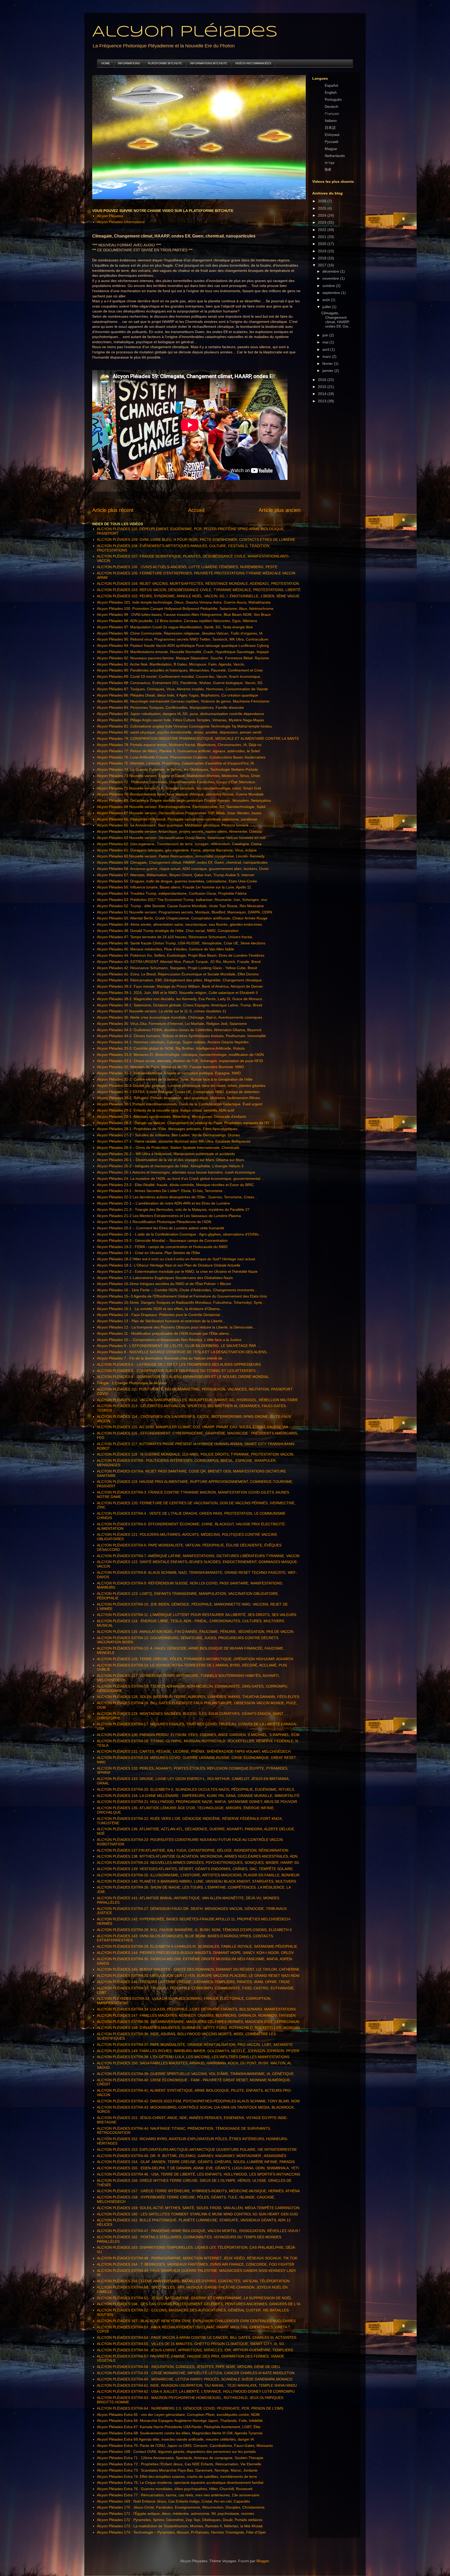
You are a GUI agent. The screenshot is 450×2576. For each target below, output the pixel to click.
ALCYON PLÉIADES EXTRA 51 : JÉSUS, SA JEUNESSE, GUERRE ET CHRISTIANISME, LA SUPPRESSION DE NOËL (194, 2298)
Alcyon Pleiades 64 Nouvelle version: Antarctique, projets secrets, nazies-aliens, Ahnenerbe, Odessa (179, 831)
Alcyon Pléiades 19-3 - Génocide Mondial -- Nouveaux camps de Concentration (162, 1240)
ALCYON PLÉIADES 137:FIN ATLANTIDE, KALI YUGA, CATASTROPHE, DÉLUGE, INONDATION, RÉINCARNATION (193, 1850)
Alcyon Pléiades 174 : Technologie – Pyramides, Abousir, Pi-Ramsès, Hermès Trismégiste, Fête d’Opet (181, 2532)
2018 (323, 258)
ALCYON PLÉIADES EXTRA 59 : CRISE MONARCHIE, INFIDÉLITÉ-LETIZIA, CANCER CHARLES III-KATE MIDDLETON (196, 2373)
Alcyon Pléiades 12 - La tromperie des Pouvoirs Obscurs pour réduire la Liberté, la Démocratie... (176, 1327)
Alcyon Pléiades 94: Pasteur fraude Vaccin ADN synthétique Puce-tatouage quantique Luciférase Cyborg (183, 645)
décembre (331, 271)
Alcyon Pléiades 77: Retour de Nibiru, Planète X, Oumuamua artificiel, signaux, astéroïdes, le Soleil (178, 751)
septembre (332, 293)
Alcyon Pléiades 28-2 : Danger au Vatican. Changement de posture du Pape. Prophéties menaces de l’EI (183, 1123)
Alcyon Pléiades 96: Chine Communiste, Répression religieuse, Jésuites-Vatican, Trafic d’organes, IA (180, 633)
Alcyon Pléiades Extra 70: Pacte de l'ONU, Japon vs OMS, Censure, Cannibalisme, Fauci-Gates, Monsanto (185, 2446)
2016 (323, 380)
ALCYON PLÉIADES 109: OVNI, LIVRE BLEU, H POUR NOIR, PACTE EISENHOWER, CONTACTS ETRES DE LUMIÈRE (196, 540)
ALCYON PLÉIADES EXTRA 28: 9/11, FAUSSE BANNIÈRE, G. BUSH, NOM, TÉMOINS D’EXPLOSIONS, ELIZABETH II (194, 1930)
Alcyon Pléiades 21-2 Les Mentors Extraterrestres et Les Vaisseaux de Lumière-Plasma (169, 1216)
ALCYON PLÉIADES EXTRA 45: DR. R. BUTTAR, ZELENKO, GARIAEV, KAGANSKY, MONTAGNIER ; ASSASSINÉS (192, 2156)
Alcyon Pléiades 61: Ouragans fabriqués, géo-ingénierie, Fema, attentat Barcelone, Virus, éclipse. (177, 850)
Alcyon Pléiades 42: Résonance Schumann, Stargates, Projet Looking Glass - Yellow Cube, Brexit (177, 968)
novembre (331, 278)
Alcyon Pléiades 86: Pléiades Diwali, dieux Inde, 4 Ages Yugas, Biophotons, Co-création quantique (177, 695)
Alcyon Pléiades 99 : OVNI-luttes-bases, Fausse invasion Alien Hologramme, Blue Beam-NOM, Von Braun (184, 615)
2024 (323, 215)
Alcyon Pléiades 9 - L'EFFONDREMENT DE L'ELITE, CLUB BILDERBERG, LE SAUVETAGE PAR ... (179, 1346)
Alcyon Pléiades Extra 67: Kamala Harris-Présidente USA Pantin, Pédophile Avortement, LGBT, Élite (179, 2427)
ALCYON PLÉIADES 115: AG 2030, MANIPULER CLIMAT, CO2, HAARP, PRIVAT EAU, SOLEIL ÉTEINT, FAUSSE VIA (192, 1427)
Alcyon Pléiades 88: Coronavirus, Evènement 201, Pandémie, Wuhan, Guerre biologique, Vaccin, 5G (180, 683)
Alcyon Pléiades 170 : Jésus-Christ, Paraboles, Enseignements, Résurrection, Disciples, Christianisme (181, 2507)
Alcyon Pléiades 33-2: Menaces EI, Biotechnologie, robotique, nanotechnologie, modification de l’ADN (180, 1055)
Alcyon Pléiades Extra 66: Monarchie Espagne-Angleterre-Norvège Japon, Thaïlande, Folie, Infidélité (180, 2421)
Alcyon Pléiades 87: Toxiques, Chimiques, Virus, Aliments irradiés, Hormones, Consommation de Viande (182, 689)
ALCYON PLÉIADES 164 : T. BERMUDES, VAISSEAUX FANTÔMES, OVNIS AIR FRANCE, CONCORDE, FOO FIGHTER (196, 2264)
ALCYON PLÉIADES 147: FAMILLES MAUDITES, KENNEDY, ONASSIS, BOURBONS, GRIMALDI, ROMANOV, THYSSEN (196, 2015)
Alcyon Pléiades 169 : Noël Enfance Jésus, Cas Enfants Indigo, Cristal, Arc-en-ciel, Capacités (173, 2501)
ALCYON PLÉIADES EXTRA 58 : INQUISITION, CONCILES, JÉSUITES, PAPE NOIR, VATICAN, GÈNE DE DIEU (188, 2367)
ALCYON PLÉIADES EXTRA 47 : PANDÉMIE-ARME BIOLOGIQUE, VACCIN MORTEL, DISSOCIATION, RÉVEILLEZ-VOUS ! (199, 2231)
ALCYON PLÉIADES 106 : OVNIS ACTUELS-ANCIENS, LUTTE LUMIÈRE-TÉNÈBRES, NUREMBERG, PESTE (187, 567)
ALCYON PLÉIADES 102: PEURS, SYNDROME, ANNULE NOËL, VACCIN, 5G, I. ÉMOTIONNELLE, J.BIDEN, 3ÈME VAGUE (198, 596)
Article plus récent (113, 510)
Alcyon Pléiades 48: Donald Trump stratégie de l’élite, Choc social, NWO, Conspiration (168, 931)
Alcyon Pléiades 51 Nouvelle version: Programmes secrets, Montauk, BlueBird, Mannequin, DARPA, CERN (185, 912)
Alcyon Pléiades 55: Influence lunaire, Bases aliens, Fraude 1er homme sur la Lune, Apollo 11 (174, 887)
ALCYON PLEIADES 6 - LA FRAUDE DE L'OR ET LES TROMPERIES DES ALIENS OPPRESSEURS (179, 1364)
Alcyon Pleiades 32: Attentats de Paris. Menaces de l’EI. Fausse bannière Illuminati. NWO (170, 1067)
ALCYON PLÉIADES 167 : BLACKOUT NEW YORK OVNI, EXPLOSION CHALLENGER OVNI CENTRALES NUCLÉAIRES (196, 2321)
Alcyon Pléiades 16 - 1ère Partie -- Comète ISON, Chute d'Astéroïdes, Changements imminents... (177, 1290)
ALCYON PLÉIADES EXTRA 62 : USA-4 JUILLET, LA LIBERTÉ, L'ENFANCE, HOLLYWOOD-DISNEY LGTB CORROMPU (196, 2391)
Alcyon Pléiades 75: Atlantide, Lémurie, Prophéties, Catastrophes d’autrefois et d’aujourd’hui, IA (175, 763)
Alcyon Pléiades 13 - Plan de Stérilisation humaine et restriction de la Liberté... (161, 1321)
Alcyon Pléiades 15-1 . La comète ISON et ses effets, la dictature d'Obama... (160, 1309)
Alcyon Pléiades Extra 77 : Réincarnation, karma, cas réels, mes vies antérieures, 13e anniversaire (178, 2495)
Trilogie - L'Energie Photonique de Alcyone (132, 1383)
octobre (329, 286)
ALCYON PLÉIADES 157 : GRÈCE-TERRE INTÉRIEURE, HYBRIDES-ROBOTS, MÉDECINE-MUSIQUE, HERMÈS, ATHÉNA (198, 2191)
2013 (323, 401)
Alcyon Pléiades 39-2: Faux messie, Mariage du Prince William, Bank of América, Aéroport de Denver (180, 986)
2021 (323, 237)
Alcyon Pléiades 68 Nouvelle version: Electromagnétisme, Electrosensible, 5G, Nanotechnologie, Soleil (181, 807)
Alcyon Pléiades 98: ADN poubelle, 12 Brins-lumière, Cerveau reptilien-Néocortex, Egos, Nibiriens (177, 621)
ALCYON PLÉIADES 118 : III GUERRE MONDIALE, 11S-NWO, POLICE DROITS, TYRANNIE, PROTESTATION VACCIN (195, 1454)
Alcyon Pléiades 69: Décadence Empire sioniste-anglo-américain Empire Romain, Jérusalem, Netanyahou (184, 800)
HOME (106, 63)
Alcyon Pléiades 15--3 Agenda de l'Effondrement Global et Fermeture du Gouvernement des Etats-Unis (182, 1296)
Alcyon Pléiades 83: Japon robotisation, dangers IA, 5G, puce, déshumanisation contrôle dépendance (180, 714)
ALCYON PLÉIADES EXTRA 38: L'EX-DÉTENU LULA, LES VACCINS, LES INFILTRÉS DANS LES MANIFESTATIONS (193, 2057)
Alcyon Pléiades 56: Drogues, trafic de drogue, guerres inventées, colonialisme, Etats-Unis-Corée (177, 881)
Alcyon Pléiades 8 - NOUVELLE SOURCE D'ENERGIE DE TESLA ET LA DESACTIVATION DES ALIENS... (183, 1352)
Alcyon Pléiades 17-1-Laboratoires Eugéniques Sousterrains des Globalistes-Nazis (165, 1278)
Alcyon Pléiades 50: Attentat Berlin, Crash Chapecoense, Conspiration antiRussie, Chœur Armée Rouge (182, 918)
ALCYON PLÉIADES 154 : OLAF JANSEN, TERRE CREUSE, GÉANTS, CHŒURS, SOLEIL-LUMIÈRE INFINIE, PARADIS (196, 2162)
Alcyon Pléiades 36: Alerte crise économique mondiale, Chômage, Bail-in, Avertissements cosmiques (180, 1017)
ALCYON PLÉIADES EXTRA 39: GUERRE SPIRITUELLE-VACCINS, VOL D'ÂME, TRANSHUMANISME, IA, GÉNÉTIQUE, (196, 2074)
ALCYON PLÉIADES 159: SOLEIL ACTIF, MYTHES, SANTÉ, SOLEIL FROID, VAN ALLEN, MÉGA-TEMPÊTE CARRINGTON (198, 2208)
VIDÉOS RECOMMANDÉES (253, 63)
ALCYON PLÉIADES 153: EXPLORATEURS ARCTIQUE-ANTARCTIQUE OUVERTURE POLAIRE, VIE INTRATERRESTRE (197, 2149)
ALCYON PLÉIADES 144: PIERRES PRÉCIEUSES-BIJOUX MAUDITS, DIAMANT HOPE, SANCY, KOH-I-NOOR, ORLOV (195, 1953)
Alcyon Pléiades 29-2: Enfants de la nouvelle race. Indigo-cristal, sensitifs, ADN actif (165, 1110)
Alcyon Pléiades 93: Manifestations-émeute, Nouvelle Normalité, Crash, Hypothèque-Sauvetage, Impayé (183, 652)
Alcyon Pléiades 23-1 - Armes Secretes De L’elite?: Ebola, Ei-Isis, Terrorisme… (161, 1191)
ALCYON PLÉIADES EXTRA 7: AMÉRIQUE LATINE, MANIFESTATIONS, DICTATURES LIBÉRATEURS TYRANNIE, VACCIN (198, 1556)
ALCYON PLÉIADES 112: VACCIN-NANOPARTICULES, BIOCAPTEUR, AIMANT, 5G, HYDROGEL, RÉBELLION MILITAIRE (197, 1400)
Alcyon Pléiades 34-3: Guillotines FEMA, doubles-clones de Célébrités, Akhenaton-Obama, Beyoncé (179, 1030)
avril (326, 349)
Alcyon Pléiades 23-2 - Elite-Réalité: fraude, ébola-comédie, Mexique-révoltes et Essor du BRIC (175, 1185)
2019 (323, 251)
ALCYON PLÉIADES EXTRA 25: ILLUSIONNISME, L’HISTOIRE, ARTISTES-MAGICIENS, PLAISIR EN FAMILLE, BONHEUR (198, 1875)
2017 (323, 265)
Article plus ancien (280, 510)
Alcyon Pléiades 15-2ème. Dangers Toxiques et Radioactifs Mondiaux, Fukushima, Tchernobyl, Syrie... (181, 1302)
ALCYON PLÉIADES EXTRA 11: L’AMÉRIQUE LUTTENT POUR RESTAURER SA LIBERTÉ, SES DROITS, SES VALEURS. (197, 1615)
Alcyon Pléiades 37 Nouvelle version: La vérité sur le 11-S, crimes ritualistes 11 (162, 1011)
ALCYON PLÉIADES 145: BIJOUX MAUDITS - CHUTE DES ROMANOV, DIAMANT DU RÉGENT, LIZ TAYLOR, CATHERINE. (199, 1969)
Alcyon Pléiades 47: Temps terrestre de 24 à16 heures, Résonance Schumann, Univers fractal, (175, 937)
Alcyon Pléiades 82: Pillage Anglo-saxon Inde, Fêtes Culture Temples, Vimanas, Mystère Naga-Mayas (180, 720)
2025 (323, 208)
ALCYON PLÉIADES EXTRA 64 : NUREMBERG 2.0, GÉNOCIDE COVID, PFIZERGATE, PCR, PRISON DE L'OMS (190, 2408)
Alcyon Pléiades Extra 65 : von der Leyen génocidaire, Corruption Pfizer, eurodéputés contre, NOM (178, 2415)
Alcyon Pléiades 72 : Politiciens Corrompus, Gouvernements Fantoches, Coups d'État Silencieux (176, 782)
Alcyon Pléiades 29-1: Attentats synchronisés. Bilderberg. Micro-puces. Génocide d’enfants (171, 1117)
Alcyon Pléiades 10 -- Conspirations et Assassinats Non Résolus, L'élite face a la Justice (169, 1340)
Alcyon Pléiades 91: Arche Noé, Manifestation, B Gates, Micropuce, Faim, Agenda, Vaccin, (171, 664)
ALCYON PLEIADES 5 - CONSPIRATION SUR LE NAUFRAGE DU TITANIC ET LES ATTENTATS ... (178, 1371)
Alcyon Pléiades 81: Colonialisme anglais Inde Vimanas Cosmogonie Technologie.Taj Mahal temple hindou (184, 726)
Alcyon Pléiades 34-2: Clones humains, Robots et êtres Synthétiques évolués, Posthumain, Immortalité (181, 1036)
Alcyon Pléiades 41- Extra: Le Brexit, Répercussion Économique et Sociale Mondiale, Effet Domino (178, 974)
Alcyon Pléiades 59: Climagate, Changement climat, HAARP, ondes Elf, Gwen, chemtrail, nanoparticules (182, 862)
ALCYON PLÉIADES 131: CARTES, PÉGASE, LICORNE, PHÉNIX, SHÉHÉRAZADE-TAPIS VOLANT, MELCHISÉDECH (194, 1751)
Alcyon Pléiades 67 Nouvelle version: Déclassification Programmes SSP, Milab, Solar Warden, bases (179, 813)
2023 (323, 222)
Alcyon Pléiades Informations (121, 222)
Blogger (263, 2561)
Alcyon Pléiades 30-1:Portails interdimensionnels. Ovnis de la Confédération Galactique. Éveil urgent (180, 1104)
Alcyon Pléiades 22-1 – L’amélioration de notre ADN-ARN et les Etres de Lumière (163, 1203)
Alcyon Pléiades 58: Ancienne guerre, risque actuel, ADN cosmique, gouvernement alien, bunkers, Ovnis (183, 869)
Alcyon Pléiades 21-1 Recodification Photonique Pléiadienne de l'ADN (154, 1222)
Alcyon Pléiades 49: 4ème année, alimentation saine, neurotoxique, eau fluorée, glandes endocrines (179, 924)
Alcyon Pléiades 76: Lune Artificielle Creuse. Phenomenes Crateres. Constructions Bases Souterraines (181, 757)
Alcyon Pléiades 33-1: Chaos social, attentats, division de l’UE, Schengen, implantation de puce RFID (180, 1061)
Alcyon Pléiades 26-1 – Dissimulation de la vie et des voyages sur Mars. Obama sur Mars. (171, 1160)
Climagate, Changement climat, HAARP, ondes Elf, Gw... (336, 319)
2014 (323, 394)
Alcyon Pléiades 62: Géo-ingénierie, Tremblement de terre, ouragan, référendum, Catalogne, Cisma (179, 844)
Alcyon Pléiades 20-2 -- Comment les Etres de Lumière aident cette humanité (161, 1228)
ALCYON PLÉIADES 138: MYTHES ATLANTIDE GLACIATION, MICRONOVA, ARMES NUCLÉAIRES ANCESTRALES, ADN (197, 1856)
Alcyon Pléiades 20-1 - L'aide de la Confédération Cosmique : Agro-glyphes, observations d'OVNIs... (179, 1234)
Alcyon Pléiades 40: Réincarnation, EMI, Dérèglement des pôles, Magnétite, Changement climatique (179, 980)
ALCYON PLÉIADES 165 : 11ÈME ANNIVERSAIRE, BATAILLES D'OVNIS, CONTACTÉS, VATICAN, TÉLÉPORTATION (193, 2281)
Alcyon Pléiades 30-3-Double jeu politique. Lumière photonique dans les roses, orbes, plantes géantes (181, 1086)
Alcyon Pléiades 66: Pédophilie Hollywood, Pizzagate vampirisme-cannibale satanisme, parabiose (177, 819)
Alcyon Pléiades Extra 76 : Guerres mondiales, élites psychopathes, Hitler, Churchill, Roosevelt (175, 2489)
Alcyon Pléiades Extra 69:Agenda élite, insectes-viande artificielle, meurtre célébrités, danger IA (175, 2439)
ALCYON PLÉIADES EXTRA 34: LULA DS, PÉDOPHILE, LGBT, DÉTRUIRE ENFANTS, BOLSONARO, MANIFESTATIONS (196, 2009)
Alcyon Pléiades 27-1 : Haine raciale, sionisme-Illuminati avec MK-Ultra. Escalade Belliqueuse (174, 1141)
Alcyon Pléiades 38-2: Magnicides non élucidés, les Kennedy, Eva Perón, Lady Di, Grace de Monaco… (181, 999)
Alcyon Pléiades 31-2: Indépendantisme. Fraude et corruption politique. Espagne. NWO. (169, 1073)
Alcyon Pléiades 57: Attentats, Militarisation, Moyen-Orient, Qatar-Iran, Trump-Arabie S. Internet (176, 875)
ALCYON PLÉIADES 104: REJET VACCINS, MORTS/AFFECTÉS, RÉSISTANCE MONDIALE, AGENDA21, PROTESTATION (198, 584)
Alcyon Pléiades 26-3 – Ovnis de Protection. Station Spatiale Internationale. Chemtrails (168, 1148)
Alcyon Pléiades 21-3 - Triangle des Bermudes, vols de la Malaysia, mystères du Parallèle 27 (173, 1209)
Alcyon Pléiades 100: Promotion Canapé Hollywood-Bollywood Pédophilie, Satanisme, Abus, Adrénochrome (185, 609)
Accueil (196, 510)
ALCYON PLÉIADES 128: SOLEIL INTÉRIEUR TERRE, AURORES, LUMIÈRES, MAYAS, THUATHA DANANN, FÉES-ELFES (198, 1697)
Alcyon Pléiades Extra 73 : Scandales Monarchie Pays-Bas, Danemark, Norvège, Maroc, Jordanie (177, 2470)
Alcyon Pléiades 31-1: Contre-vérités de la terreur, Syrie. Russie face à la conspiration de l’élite (175, 1079)
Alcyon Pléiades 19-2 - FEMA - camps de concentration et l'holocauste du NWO (162, 1247)
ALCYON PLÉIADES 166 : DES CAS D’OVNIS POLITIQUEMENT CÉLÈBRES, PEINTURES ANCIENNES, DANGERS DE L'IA (199, 2304)
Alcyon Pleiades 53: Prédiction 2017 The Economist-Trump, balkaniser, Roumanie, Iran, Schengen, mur (182, 900)
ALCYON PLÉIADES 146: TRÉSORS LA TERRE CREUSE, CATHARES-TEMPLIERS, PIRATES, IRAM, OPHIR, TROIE (193, 1982)
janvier (328, 371)
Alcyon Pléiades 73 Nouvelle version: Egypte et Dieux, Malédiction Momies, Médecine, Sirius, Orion (179, 776)
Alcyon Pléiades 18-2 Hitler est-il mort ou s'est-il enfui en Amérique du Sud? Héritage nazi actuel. (176, 1259)
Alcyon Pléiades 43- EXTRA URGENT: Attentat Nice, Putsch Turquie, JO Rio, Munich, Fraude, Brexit (179, 962)
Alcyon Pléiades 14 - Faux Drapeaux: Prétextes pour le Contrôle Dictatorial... (160, 1315)
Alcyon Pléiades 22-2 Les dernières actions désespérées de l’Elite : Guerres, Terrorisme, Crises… (177, 1197)
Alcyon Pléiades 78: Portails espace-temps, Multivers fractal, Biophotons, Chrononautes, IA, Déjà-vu (179, 745)
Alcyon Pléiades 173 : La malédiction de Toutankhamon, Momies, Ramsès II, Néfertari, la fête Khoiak (180, 2526)
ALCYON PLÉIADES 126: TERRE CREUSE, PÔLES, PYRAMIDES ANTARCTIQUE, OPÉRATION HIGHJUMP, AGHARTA (195, 1659)
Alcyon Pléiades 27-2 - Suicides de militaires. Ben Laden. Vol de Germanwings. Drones (168, 1135)
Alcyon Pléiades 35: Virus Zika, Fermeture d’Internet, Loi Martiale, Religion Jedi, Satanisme (172, 1024)
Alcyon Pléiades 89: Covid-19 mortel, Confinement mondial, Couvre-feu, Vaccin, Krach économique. (179, 676)
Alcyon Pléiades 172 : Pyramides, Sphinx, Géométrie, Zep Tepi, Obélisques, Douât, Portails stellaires (180, 2520)
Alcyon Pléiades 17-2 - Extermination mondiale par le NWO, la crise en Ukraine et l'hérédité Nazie (177, 1271)
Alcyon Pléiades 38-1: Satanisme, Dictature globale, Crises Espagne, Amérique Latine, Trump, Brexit (180, 1005)
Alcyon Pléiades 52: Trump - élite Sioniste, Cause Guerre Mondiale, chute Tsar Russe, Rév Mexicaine (180, 906)
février (328, 363)
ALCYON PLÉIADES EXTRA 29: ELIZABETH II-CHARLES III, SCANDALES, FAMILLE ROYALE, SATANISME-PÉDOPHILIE (197, 1946)
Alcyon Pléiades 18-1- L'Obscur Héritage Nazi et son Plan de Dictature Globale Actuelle (169, 1265)
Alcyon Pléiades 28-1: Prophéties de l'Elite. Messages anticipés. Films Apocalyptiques (167, 1129)
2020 (323, 244)
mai (326, 342)
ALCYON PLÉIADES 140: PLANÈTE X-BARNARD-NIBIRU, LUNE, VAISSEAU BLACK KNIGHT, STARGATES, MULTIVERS (196, 1881)
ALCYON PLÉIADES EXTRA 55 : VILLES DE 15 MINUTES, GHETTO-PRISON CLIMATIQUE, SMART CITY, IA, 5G (190, 2344)
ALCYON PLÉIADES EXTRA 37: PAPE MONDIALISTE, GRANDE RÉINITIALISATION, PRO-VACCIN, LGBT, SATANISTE (195, 2045)
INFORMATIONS (129, 63)
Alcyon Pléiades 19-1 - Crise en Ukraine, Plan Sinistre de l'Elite (148, 1253)
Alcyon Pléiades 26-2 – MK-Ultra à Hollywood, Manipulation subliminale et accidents (166, 1154)
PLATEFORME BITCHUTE (165, 63)
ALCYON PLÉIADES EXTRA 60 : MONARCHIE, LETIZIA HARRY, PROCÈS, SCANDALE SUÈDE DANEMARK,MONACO (195, 2379)
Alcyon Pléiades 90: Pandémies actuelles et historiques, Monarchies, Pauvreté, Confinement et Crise (180, 670)
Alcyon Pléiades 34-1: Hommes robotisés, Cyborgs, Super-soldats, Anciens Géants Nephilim (173, 1042)
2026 (323, 201)
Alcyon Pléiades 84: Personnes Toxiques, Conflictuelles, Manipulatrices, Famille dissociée (170, 707)
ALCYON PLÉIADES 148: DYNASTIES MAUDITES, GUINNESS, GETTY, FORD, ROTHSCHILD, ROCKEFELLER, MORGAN (198, 2028)
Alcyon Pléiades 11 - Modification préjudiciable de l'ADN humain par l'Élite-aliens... (164, 1333)
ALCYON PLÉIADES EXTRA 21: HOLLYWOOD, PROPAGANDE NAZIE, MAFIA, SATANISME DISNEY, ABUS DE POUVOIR (197, 1802)
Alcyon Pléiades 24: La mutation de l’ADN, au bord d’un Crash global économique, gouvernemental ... (181, 1179)
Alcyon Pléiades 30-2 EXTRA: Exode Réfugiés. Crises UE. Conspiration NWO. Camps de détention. (179, 1092)
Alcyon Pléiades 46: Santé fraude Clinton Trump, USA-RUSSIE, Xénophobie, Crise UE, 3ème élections (181, 943)
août (327, 300)
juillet (327, 307)
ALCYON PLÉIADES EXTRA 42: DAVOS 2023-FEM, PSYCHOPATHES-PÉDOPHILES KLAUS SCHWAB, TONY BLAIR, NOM (198, 2101)
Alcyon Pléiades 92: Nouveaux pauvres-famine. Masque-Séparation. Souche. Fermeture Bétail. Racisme (183, 658)
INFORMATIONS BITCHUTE (209, 63)
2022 (323, 230)
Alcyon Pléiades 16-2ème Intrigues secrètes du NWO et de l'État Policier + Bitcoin (164, 1284)
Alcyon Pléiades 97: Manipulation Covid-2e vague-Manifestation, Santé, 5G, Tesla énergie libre (175, 627)
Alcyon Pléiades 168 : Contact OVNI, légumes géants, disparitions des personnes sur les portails (176, 2452)
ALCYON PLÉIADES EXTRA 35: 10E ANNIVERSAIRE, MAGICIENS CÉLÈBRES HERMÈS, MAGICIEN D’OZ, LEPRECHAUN (198, 2022)
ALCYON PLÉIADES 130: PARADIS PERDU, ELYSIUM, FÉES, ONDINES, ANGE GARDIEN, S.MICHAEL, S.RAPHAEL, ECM (198, 1735)
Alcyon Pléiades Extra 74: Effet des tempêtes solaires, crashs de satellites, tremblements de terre (177, 2477)
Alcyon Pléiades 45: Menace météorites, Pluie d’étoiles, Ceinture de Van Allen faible (165, 949)
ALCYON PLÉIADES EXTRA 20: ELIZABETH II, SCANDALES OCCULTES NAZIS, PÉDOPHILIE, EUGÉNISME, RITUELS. (196, 1789)
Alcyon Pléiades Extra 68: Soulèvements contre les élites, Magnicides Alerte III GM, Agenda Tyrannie (180, 2433)
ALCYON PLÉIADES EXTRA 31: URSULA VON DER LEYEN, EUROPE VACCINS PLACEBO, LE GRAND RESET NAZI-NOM (198, 1976)
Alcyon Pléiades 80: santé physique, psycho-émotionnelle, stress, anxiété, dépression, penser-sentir (179, 732)
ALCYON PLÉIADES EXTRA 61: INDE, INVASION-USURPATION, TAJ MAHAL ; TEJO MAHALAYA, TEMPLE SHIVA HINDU (197, 2385)
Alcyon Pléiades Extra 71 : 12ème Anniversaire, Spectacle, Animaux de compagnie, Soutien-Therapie (180, 2458)
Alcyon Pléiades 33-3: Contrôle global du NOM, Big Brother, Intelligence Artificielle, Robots (171, 1048)
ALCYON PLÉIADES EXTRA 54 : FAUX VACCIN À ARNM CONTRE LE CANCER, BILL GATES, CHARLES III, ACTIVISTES (197, 2337)
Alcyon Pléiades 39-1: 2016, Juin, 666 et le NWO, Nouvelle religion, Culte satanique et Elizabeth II (177, 993)
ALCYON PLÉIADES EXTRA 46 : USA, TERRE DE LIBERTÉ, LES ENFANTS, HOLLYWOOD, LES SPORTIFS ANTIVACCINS (198, 2174)
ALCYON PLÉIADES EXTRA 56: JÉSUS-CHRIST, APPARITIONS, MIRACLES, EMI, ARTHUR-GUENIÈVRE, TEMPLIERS (195, 2350)
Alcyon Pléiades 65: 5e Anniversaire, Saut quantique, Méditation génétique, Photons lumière (173, 825)
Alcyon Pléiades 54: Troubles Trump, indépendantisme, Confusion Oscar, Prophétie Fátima (172, 893)
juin (326, 335)
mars (327, 356)
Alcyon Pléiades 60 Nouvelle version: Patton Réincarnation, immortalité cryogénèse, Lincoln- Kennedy (181, 856)
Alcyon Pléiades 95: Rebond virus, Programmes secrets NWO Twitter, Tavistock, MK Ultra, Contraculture (183, 639)
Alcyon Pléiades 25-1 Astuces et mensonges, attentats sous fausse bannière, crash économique (176, 1172)
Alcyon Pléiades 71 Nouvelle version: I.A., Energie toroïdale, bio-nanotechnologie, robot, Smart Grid (179, 788)
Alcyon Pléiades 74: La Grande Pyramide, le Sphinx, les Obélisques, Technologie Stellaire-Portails (177, 769)
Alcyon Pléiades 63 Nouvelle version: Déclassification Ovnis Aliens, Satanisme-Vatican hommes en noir (181, 838)
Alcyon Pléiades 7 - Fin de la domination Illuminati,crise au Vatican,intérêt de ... (162, 1358)
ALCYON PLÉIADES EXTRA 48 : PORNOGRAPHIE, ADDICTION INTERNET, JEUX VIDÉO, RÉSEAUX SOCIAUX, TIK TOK (197, 2258)
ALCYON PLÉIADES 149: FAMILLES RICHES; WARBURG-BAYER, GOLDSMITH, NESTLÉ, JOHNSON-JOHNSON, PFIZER (198, 2051)
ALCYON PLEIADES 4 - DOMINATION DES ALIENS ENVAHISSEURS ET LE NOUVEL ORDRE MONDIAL (183, 1377)
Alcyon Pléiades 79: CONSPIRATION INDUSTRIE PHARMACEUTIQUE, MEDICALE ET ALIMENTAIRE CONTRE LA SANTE (198, 738)
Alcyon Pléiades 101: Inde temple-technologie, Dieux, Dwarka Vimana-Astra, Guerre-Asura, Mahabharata (184, 602)
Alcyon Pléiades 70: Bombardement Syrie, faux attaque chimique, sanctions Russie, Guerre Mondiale (180, 794)
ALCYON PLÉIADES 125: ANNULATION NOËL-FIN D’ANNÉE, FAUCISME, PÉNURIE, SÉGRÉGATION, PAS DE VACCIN (195, 1632)
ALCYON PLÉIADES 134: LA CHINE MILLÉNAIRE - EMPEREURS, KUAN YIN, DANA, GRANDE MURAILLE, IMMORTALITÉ (198, 1796)
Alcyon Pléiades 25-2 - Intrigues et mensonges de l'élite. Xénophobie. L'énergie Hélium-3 (170, 1166)
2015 (323, 387)
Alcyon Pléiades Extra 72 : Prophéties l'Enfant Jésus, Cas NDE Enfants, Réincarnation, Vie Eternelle (179, 2464)
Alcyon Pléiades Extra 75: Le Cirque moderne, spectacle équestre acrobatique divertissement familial (180, 2483)
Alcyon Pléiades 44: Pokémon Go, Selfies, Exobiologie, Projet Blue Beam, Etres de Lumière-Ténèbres (181, 955)
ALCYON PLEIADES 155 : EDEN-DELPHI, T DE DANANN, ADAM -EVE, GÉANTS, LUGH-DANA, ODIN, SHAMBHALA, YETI (198, 2168)
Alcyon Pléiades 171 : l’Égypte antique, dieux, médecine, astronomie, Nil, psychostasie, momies (176, 2514)
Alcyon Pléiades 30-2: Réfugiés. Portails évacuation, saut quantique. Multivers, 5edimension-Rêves (178, 1098)
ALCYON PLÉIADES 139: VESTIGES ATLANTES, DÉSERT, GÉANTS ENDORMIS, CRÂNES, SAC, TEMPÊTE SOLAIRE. (195, 1869)
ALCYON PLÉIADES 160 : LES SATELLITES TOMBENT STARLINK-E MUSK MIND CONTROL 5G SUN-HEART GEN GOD (197, 2214)
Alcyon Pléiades (185, 32)
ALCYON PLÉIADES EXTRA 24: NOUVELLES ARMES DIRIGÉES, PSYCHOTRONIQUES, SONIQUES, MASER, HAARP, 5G (198, 1863)
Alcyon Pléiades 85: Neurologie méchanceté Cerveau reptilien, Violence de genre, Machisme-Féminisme (183, 701)
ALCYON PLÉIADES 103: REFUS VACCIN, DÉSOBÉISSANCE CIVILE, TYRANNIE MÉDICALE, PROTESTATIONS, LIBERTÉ (199, 590)
